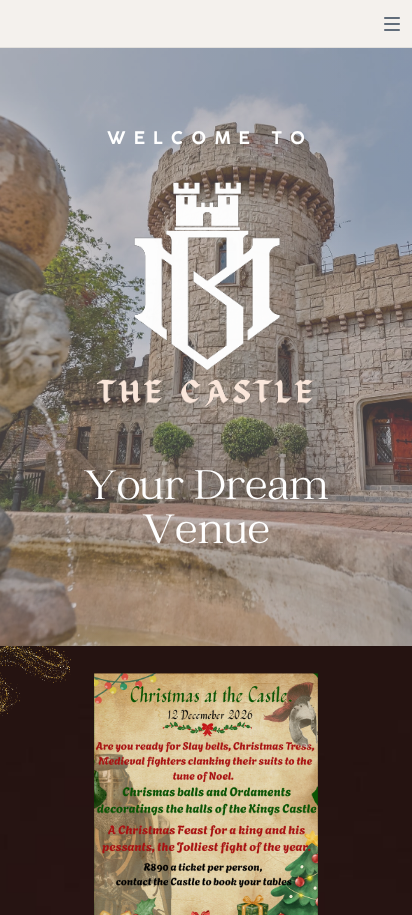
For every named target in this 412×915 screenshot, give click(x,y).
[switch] (392, 24)
